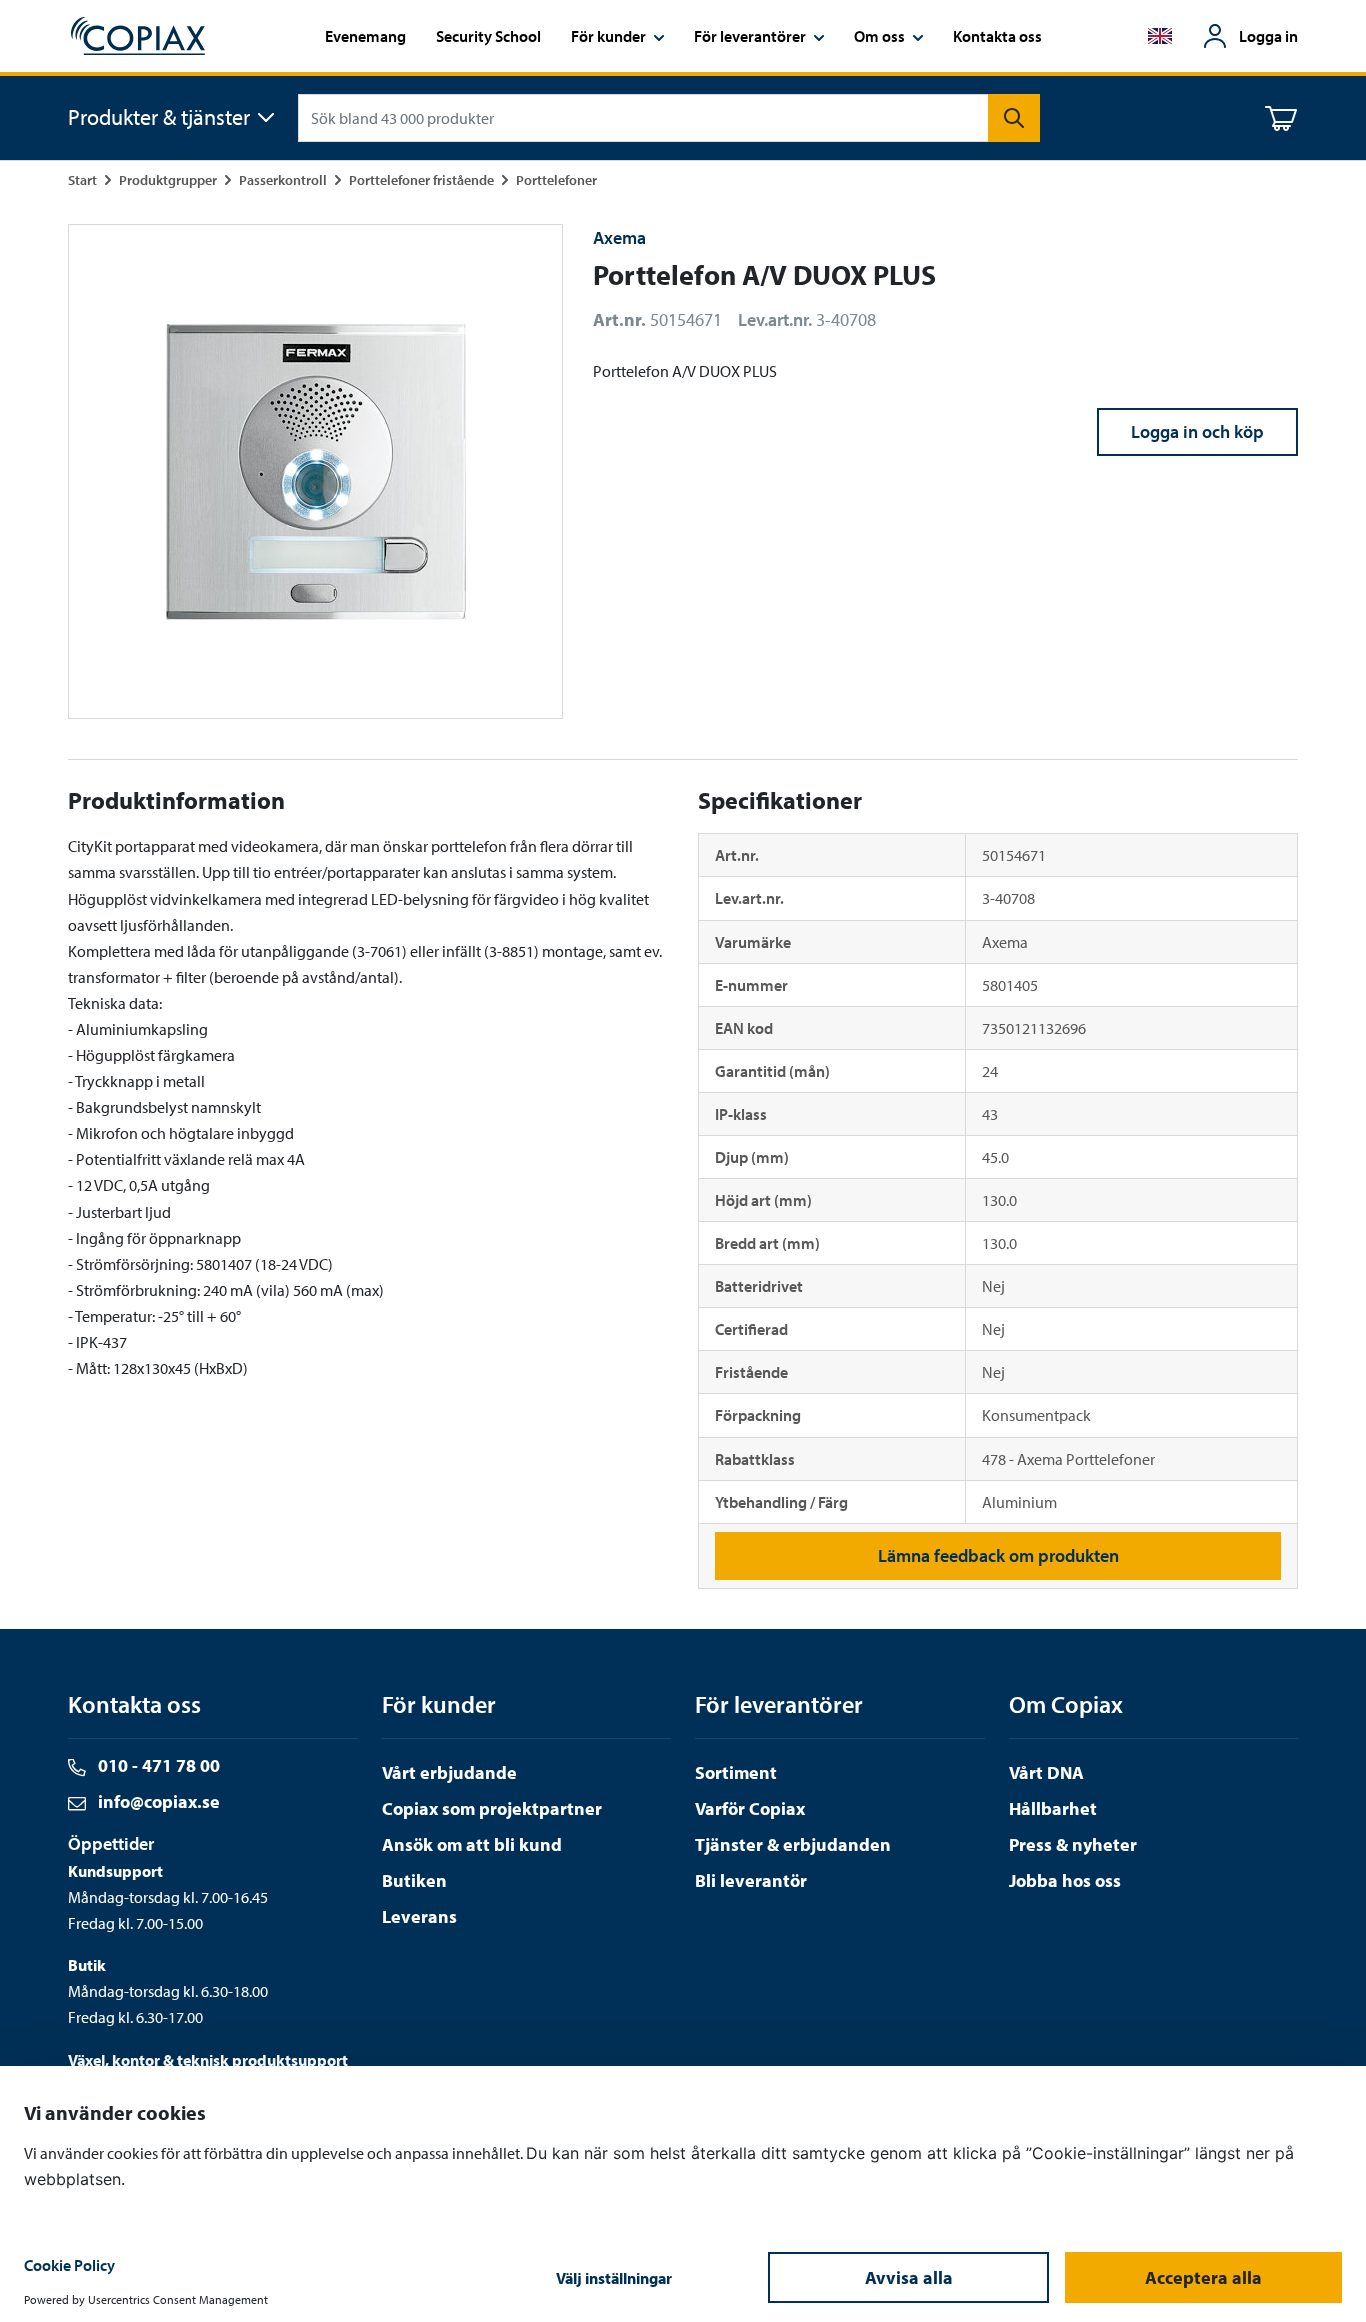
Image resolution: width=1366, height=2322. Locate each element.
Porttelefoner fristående (421, 179)
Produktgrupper (168, 179)
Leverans (419, 1916)
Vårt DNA (1046, 1772)
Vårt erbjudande (449, 1772)
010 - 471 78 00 (157, 1765)
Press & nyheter (1073, 1844)
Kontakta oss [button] (997, 36)
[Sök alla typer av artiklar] (1014, 118)
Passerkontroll (283, 179)
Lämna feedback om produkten (998, 1555)
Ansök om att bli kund (472, 1844)
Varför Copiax (750, 1808)
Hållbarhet (1053, 1808)
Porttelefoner (556, 179)
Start (82, 179)
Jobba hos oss (1065, 1880)
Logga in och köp (1197, 431)
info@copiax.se (157, 1801)
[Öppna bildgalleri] (315, 471)
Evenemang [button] (365, 36)
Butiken (414, 1880)
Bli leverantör (751, 1880)
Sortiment (736, 1772)
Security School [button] (488, 36)
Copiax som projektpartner (492, 1808)
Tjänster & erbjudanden (793, 1844)
